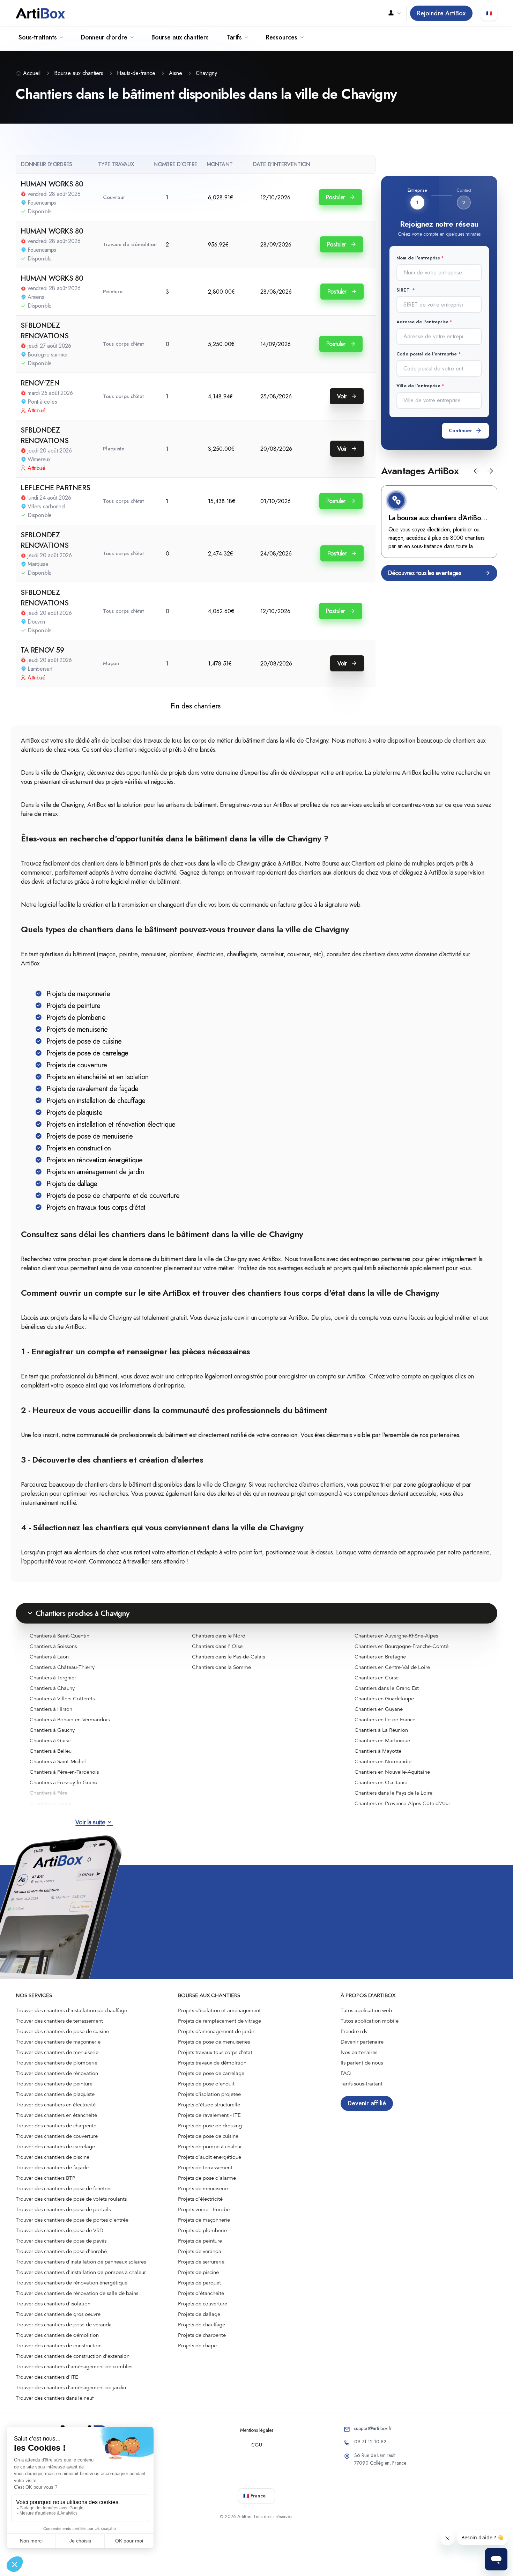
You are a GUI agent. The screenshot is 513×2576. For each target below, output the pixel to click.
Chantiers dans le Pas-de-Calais (228, 1657)
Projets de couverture (203, 2304)
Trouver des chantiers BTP (46, 2178)
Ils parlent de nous (362, 2063)
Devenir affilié (367, 2103)
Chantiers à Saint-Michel (58, 1761)
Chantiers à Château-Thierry (62, 1667)
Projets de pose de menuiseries (214, 2042)
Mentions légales (257, 2430)
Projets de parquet (199, 2283)
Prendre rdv (354, 2031)
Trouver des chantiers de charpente (56, 2126)
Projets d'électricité (200, 2199)
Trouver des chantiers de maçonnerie (58, 2042)
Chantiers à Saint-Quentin (60, 1636)
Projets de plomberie (202, 2230)
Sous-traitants (38, 37)
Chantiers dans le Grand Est (387, 1688)
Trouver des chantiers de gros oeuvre (58, 2314)
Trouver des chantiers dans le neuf (55, 2398)
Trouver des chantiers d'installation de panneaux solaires (81, 2262)
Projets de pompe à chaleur (210, 2147)
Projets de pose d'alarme (207, 2178)
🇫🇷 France (254, 2496)
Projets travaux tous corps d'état (215, 2052)
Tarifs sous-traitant (362, 2084)
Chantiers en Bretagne (380, 1657)
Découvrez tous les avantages (425, 573)
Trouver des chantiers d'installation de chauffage (71, 2010)
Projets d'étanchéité (201, 2293)
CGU (257, 2445)
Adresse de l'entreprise (422, 322)
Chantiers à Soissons (53, 1646)
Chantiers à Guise (50, 1740)
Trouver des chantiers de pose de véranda (64, 2325)
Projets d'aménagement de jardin (217, 2031)
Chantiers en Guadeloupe (384, 1699)
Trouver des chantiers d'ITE (47, 2377)
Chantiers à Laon (49, 1657)
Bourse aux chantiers (180, 37)
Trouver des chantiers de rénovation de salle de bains (77, 2293)
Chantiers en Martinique (382, 1740)
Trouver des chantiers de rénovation (57, 2073)
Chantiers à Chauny (52, 1688)
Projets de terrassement (205, 2167)
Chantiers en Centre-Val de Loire (392, 1667)
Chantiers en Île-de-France (385, 1720)
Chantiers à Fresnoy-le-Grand (64, 1782)
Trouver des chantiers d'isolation (53, 2304)
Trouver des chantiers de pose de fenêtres (64, 2188)
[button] (476, 471)
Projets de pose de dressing (210, 2126)
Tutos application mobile (370, 2021)
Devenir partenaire (362, 2042)
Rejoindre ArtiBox (441, 13)
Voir (343, 396)
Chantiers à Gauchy (52, 1730)
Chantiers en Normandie (383, 1761)
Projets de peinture (200, 2241)
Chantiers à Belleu (51, 1751)
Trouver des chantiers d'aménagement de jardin (71, 2387)
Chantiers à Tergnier (53, 1678)
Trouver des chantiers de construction (59, 2346)
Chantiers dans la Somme (221, 1667)
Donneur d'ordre (104, 37)
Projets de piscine (198, 2272)
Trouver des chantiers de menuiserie (57, 2052)
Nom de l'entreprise (418, 258)
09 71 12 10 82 (370, 2442)
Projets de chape (197, 2346)
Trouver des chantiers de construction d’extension (73, 2356)
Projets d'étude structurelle (209, 2105)
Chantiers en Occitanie (381, 1782)
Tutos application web (366, 2010)
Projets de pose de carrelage (211, 2073)
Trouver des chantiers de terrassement (59, 2021)
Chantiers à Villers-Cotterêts (62, 1699)
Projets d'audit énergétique (210, 2157)
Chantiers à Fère (49, 1793)
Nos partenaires (359, 2052)
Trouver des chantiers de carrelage (55, 2147)
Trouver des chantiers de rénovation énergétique (72, 2283)
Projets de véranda (200, 2251)
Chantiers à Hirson (51, 1709)
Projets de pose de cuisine (208, 2136)
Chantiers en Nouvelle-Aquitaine (392, 1772)
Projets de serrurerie (201, 2262)
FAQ (346, 2073)
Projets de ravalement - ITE (209, 2115)
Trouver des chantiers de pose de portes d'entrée (72, 2220)
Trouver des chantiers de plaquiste (55, 2094)
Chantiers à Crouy (50, 1803)
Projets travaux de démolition (212, 2063)
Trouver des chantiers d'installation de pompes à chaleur (81, 2272)
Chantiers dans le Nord (219, 1636)
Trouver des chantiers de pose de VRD (60, 2230)
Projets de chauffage (202, 2325)
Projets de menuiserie (203, 2188)
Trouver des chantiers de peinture (54, 2084)
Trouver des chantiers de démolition (57, 2335)
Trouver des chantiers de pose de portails (63, 2209)
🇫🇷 (489, 13)
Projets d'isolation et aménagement (219, 2010)
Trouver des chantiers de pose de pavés (61, 2241)
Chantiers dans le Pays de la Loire (393, 1793)
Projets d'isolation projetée (209, 2094)
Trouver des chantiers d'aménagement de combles (74, 2367)
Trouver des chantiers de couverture (57, 2136)
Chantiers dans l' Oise (217, 1646)
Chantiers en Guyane (379, 1709)
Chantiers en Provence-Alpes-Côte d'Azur (402, 1803)
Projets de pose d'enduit (206, 2084)
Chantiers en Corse (377, 1678)
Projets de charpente (202, 2335)
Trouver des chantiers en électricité (56, 2105)
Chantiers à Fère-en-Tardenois (64, 1772)
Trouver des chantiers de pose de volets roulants (71, 2199)
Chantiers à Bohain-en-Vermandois (70, 1720)
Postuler (336, 197)
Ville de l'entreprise (418, 386)
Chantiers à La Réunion (381, 1730)
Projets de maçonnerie (204, 2220)
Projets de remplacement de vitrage (220, 2021)
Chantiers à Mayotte (378, 1751)
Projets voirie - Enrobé (204, 2209)
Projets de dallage (199, 2314)
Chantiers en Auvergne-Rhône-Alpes (396, 1636)
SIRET (404, 290)
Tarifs (234, 37)
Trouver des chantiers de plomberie (57, 2063)
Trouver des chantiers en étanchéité (56, 2115)
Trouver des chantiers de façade (52, 2167)
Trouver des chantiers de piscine (53, 2157)
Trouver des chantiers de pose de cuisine (62, 2031)
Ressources (282, 37)
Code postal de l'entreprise (427, 354)
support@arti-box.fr (373, 2428)
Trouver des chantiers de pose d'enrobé (61, 2251)
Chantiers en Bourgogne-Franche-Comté (402, 1646)
